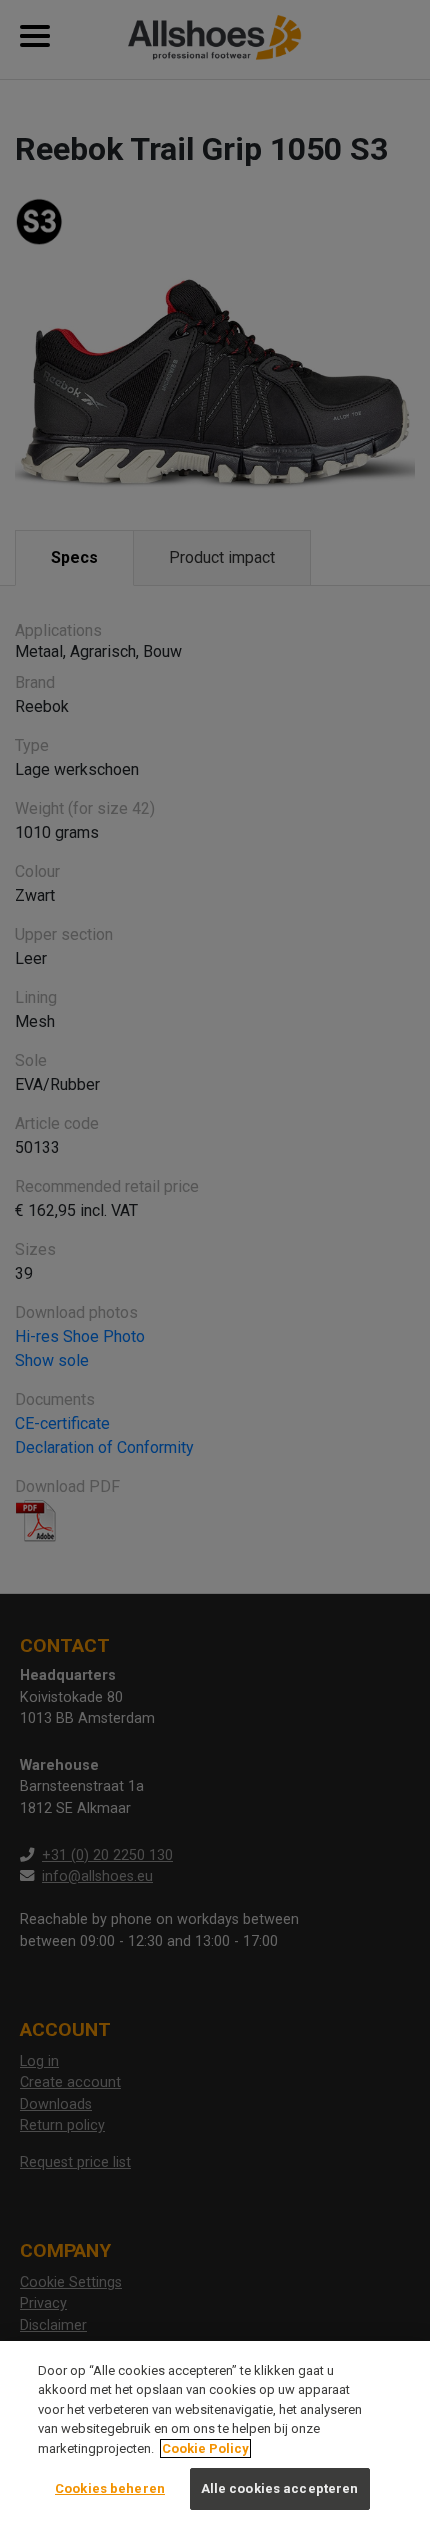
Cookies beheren (110, 2488)
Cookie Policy (205, 2448)
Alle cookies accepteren (280, 2488)
